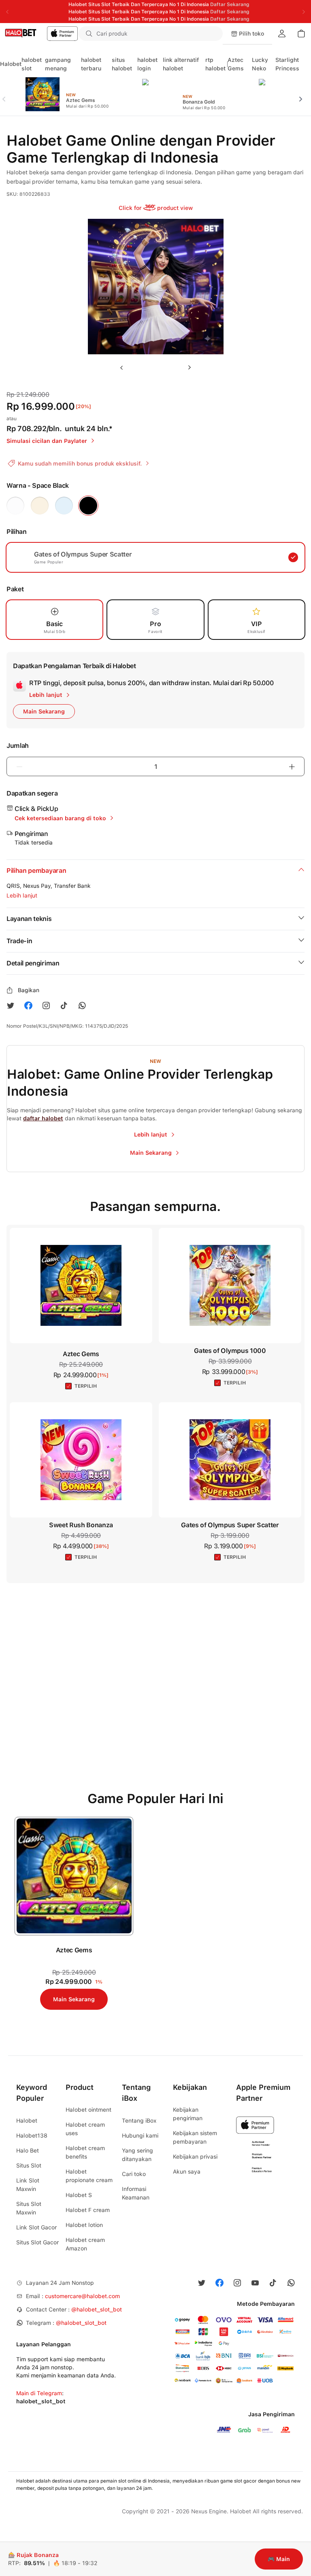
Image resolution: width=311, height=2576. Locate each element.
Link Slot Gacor (36, 2227)
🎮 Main (279, 2559)
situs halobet (122, 64)
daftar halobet (43, 1118)
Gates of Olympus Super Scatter (230, 1525)
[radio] (15, 506)
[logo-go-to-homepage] (39, 34)
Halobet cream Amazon (85, 2244)
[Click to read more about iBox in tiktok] (64, 1005)
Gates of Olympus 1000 (230, 1351)
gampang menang (58, 64)
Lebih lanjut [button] (22, 895)
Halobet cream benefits (85, 2152)
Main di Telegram (39, 2393)
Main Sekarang (74, 1999)
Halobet (11, 64)
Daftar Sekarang (230, 4)
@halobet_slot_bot (97, 2309)
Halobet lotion (84, 2225)
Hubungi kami (140, 2136)
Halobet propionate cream (89, 2176)
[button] (211, 34)
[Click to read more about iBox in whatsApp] (82, 1005)
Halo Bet (28, 2151)
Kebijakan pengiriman (188, 2114)
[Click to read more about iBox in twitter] (11, 1005)
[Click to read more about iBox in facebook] (28, 1005)
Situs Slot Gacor (37, 2242)
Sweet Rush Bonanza (81, 1525)
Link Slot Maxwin (28, 2185)
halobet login (147, 64)
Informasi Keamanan (136, 2193)
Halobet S (79, 2195)
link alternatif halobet (181, 64)
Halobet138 (32, 2136)
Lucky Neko (260, 64)
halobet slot (32, 64)
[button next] (304, 94)
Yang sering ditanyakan (137, 2155)
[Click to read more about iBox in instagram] (46, 1005)
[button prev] (7, 94)
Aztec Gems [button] (81, 1354)
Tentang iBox (139, 2121)
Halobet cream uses (85, 2129)
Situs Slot (29, 2165)
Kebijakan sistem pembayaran (195, 2137)
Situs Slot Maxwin (29, 2208)
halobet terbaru (91, 64)
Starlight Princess (287, 64)
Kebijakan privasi (195, 2157)
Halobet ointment (88, 2110)
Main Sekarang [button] (44, 711)
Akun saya (187, 2172)
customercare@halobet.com (82, 2296)
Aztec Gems (236, 64)
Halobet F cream (88, 2210)
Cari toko (134, 2174)
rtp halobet (215, 64)
